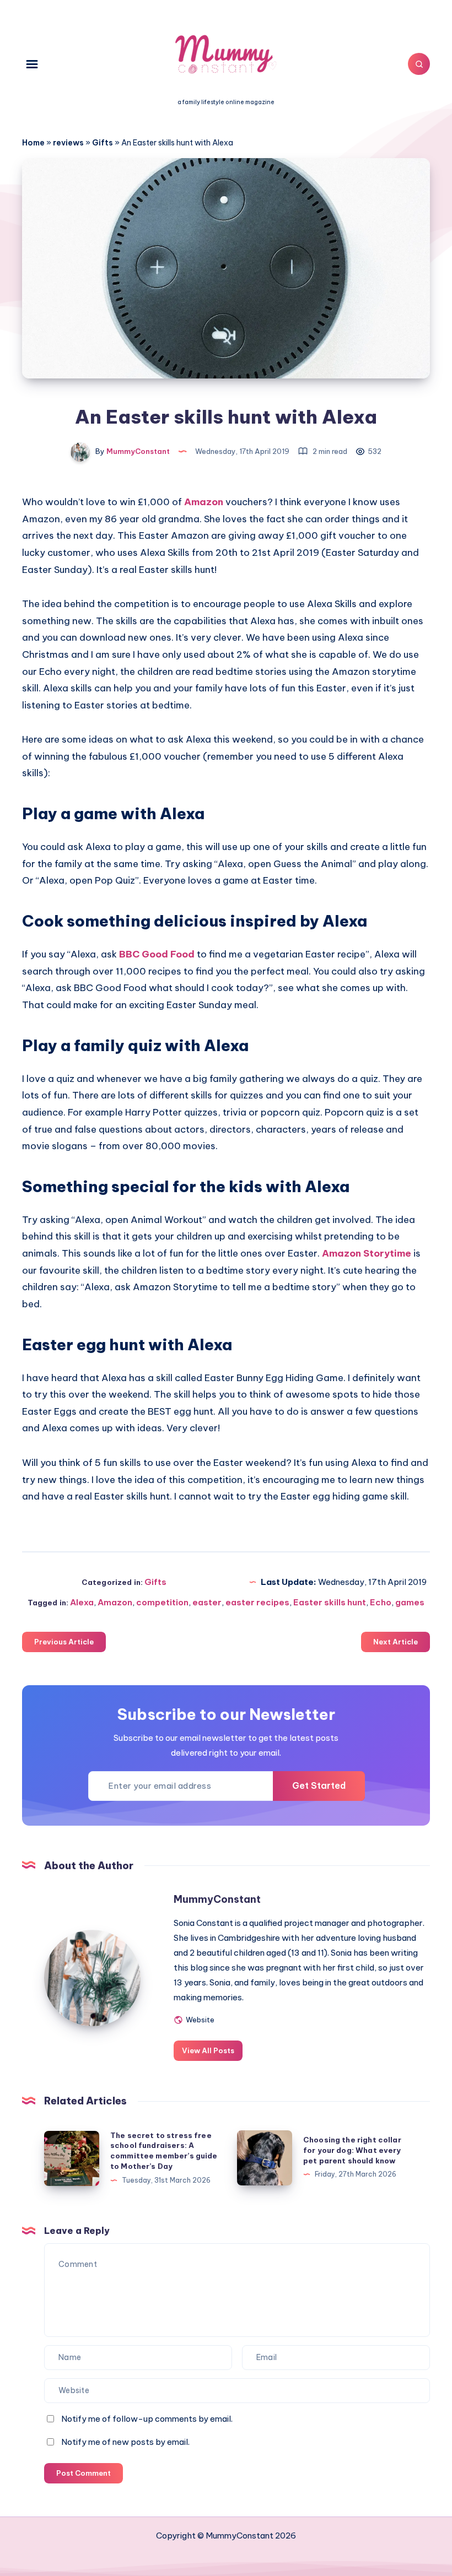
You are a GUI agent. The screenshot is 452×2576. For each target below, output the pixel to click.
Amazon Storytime (367, 1253)
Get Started (319, 1785)
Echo (381, 1602)
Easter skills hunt (330, 1602)
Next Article (396, 1642)
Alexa (82, 1602)
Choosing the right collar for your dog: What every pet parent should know (352, 2150)
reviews (68, 143)
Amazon (204, 502)
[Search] (419, 64)
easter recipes (257, 1602)
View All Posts (208, 2050)
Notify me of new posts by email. (125, 2442)
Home (33, 143)
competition (162, 1602)
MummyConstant (217, 1899)
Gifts (103, 143)
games (410, 1602)
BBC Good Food (157, 954)
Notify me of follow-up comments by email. (147, 2419)
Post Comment (84, 2473)
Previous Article (64, 1642)
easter (207, 1602)
